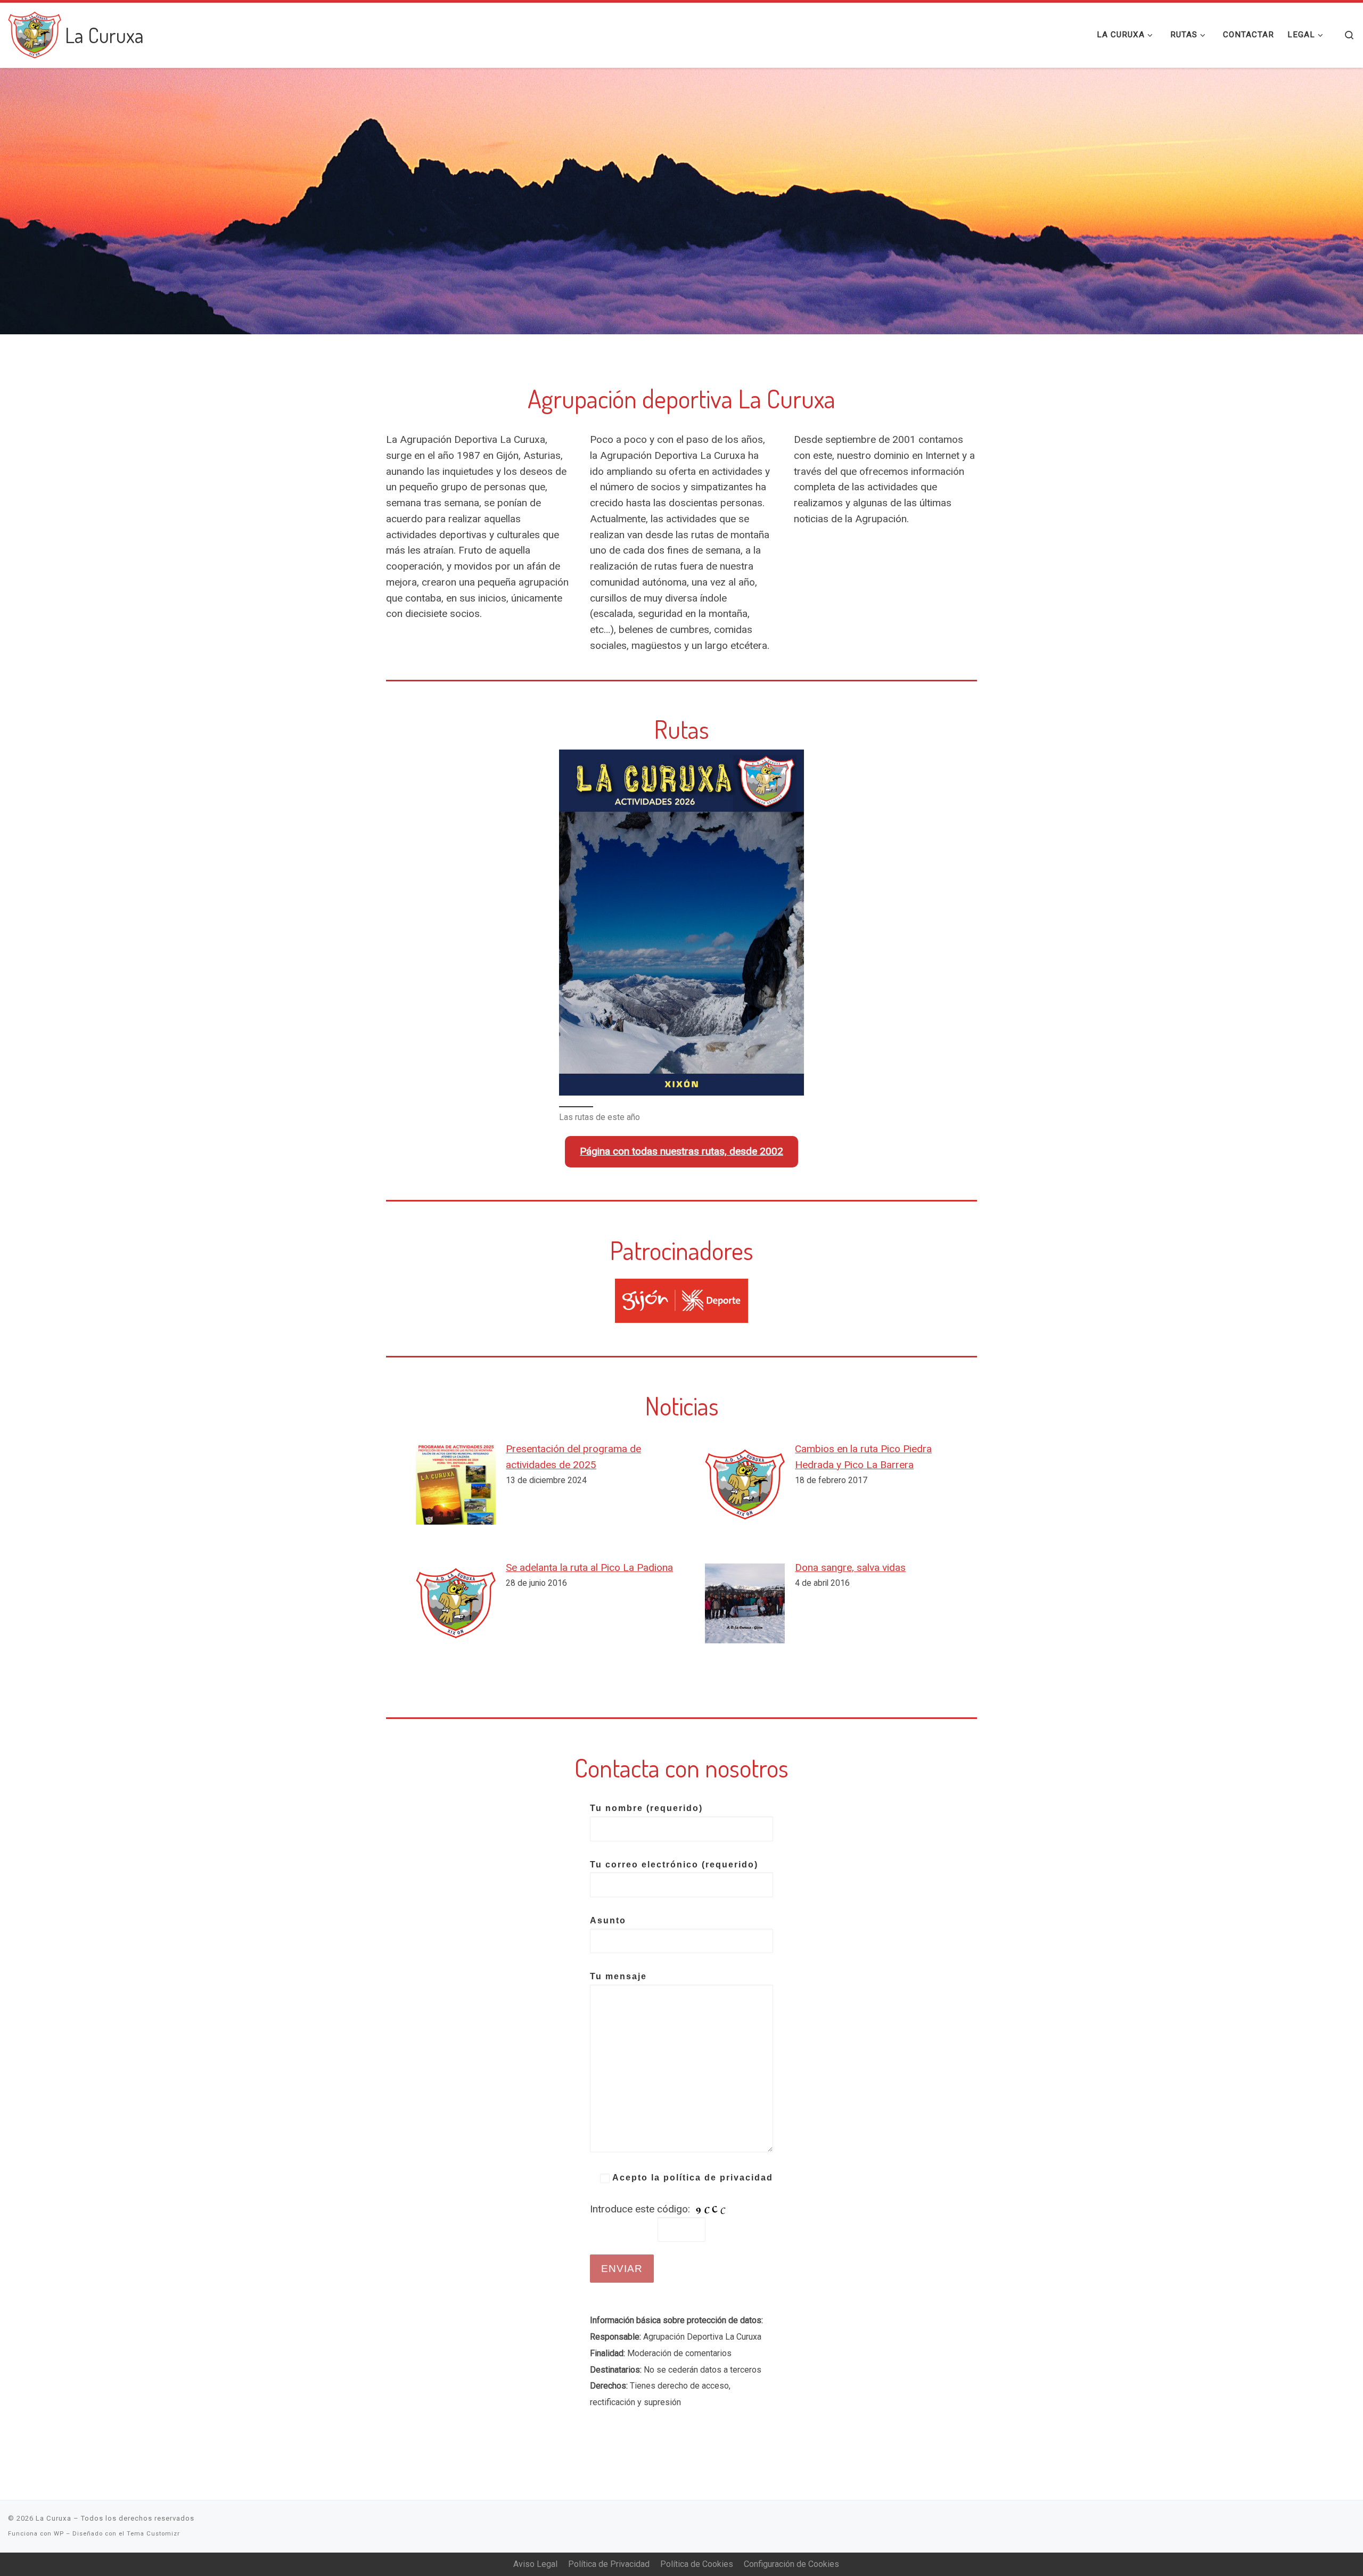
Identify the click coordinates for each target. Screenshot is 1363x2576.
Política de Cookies (697, 2564)
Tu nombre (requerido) (646, 1808)
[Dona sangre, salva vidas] (745, 1603)
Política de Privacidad (609, 2564)
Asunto (608, 1920)
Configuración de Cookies (791, 2564)
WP (59, 2534)
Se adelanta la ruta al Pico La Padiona (589, 1567)
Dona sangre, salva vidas (850, 1567)
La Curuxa (54, 2518)
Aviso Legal (535, 2564)
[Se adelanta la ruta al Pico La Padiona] (456, 1603)
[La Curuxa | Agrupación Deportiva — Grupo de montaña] (35, 32)
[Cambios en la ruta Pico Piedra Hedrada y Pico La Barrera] (745, 1485)
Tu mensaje (618, 1976)
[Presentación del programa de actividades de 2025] (456, 1485)
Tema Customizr (153, 2534)
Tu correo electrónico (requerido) (674, 1865)
